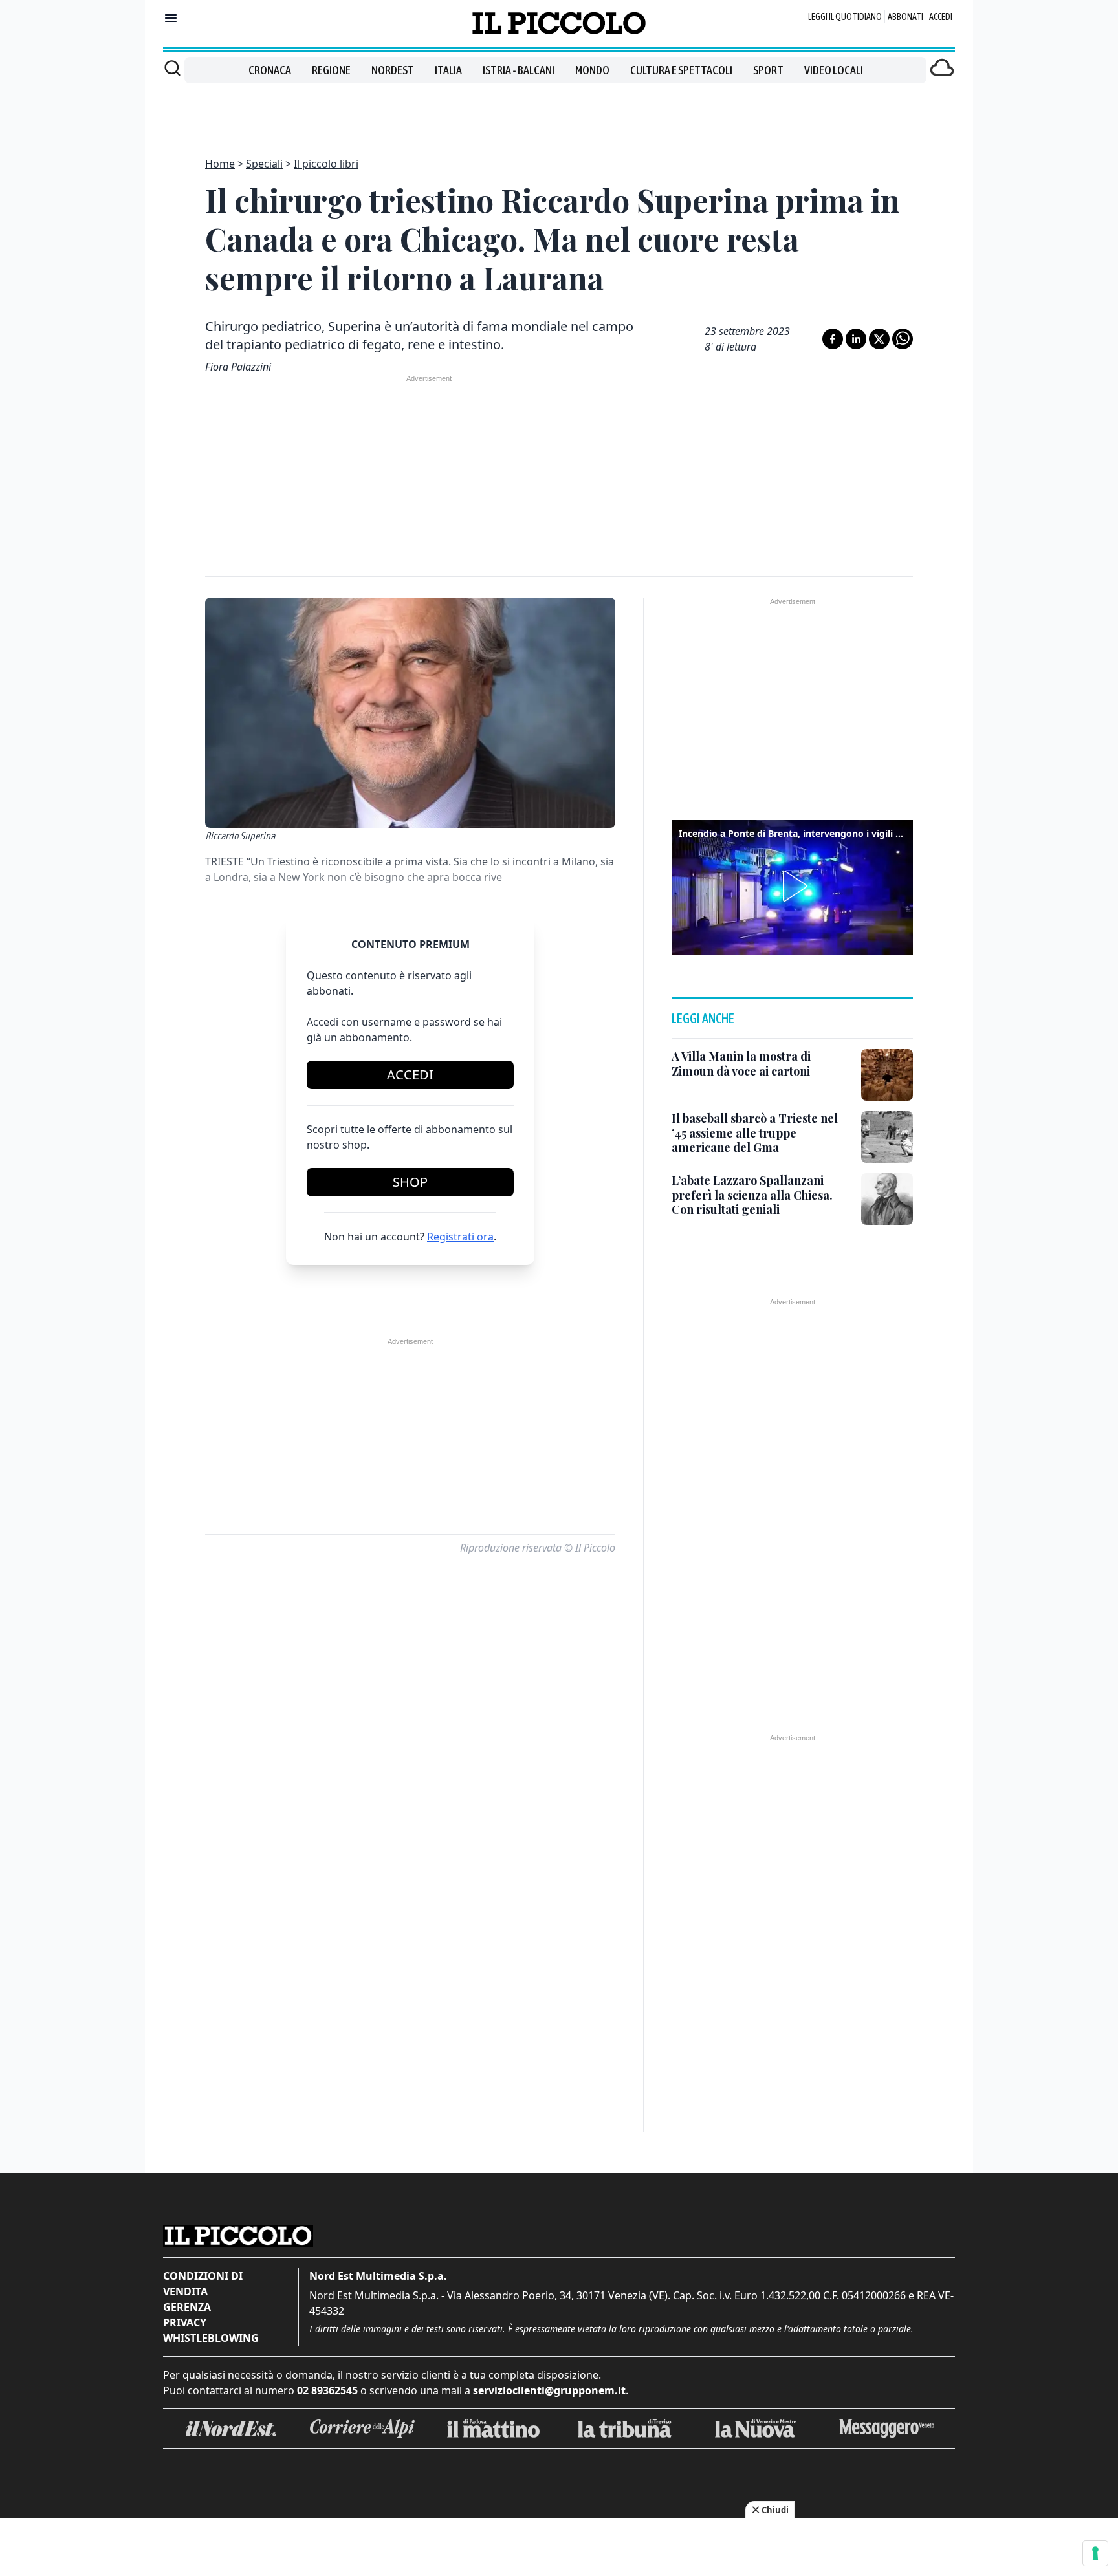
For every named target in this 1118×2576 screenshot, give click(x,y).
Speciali (264, 164)
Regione (331, 70)
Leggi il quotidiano (845, 17)
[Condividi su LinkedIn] (856, 339)
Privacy (185, 2322)
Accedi (941, 17)
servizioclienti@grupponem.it (549, 2390)
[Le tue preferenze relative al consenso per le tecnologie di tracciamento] (1095, 2553)
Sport (768, 70)
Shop (410, 1182)
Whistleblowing (211, 2338)
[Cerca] (172, 68)
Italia (448, 70)
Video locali (834, 70)
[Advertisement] (559, 113)
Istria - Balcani (519, 70)
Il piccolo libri (326, 164)
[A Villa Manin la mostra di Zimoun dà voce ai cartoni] (887, 1075)
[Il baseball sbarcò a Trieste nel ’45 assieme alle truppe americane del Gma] (887, 1137)
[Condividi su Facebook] (833, 339)
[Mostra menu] (171, 18)
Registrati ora (460, 1237)
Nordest (393, 70)
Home (220, 164)
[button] (793, 886)
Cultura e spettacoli (681, 70)
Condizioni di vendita (203, 2284)
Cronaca (270, 70)
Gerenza (187, 2307)
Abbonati (905, 17)
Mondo (592, 70)
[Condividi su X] (879, 339)
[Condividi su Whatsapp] (903, 339)
